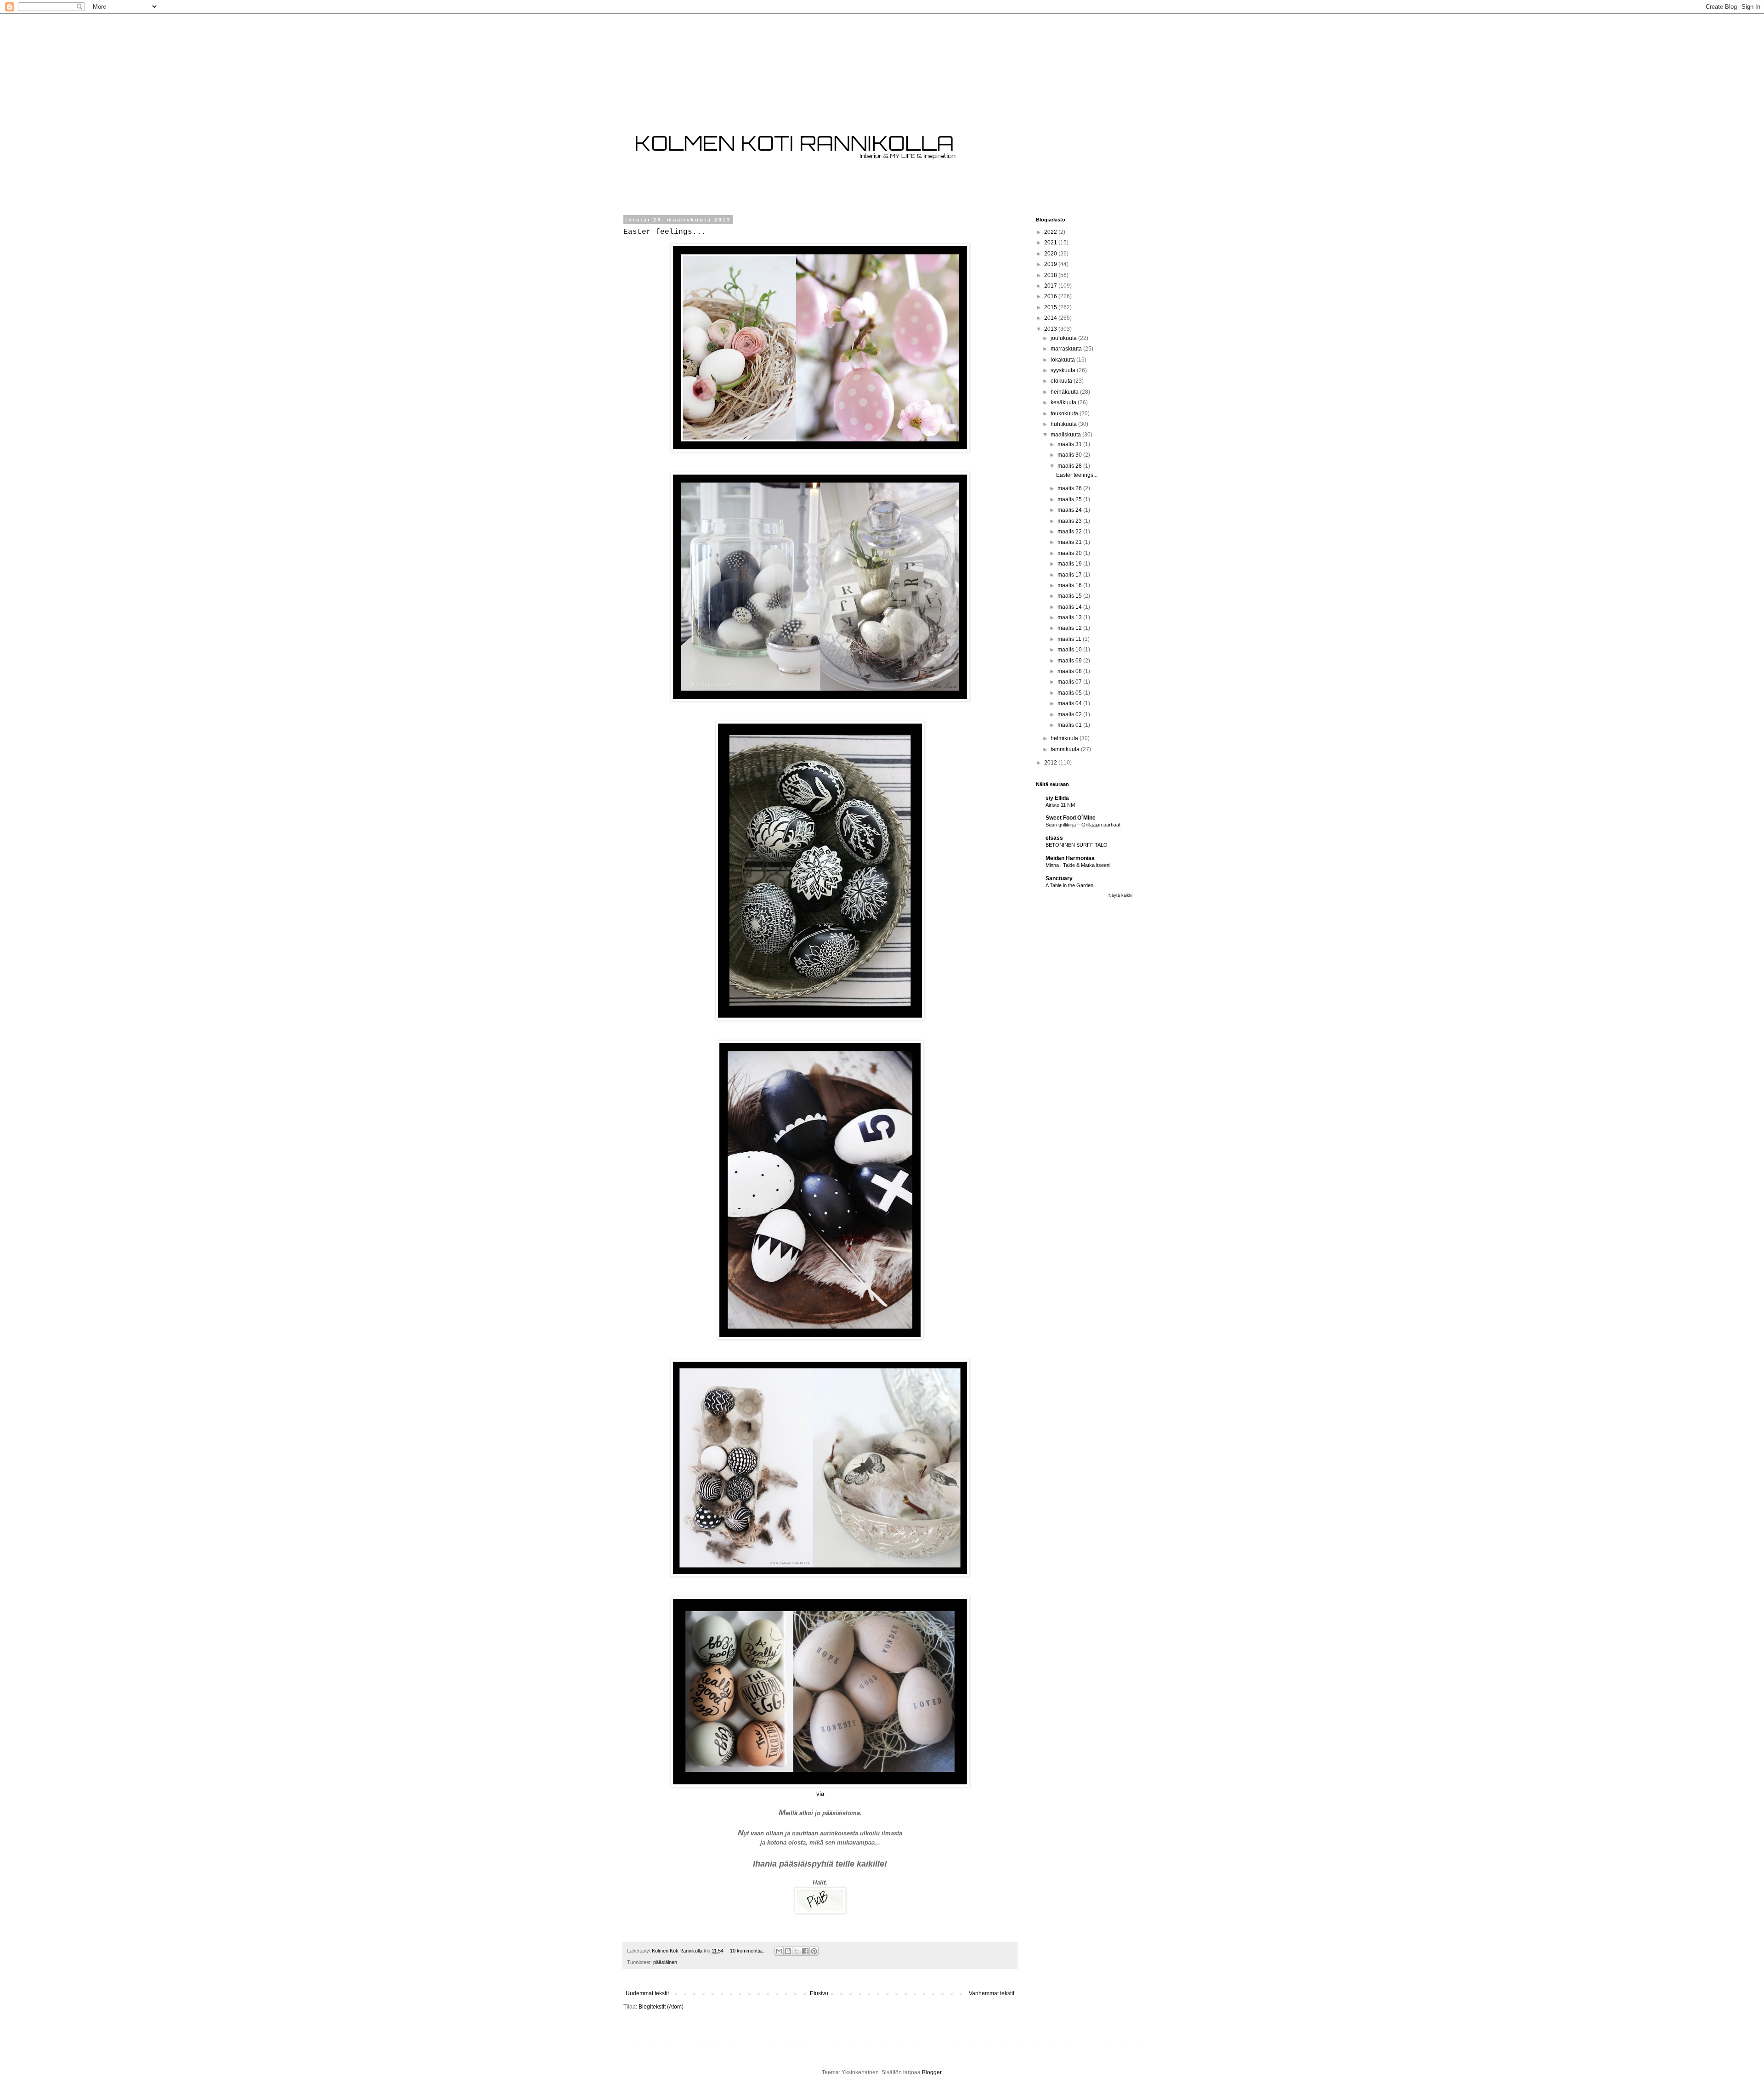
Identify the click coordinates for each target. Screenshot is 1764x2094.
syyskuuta (1064, 370)
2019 (1051, 264)
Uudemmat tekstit (647, 1993)
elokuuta (1062, 381)
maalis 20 (1070, 553)
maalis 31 (1070, 444)
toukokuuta (1065, 413)
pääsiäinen (665, 1962)
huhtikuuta (1064, 424)
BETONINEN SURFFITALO (1077, 845)
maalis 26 (1070, 488)
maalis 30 (1070, 455)
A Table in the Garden (1069, 885)
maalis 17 (1070, 575)
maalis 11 (1070, 639)
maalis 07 (1070, 682)
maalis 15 (1070, 596)
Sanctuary (1059, 878)
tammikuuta (1066, 749)
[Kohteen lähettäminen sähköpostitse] (779, 1951)
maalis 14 (1070, 607)
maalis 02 (1070, 714)
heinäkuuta (1065, 392)
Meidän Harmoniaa (1070, 858)
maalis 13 (1070, 617)
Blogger (932, 2072)
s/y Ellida (1057, 798)
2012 (1051, 763)
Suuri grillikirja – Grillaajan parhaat (1083, 825)
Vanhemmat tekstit (992, 1993)
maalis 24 (1070, 510)
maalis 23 (1070, 521)
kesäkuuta (1064, 402)
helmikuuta (1065, 738)
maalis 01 (1070, 725)
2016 (1051, 296)
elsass (1054, 838)
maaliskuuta (1066, 435)
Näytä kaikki (1120, 895)
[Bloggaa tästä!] (788, 1951)
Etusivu (819, 1993)
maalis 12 (1070, 628)
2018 (1051, 275)
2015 (1051, 307)
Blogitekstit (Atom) (661, 2007)
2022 (1051, 232)
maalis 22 (1070, 532)
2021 (1051, 243)
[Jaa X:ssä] (797, 1951)
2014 (1051, 318)
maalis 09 (1070, 661)
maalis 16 (1070, 585)
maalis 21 (1070, 542)
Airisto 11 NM (1060, 805)
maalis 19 (1070, 564)
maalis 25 (1070, 499)
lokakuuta (1063, 360)
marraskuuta (1067, 349)
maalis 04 (1070, 703)
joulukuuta (1064, 338)
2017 (1051, 286)
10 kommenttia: (748, 1951)
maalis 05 (1070, 693)
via (820, 1794)
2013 (1051, 329)
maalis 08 (1070, 671)
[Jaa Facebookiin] (805, 1951)
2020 (1051, 254)
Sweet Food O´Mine (1071, 818)
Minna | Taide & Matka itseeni (1078, 865)
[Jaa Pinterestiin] (814, 1951)
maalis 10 (1070, 650)
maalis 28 (1070, 466)
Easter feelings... (665, 232)
